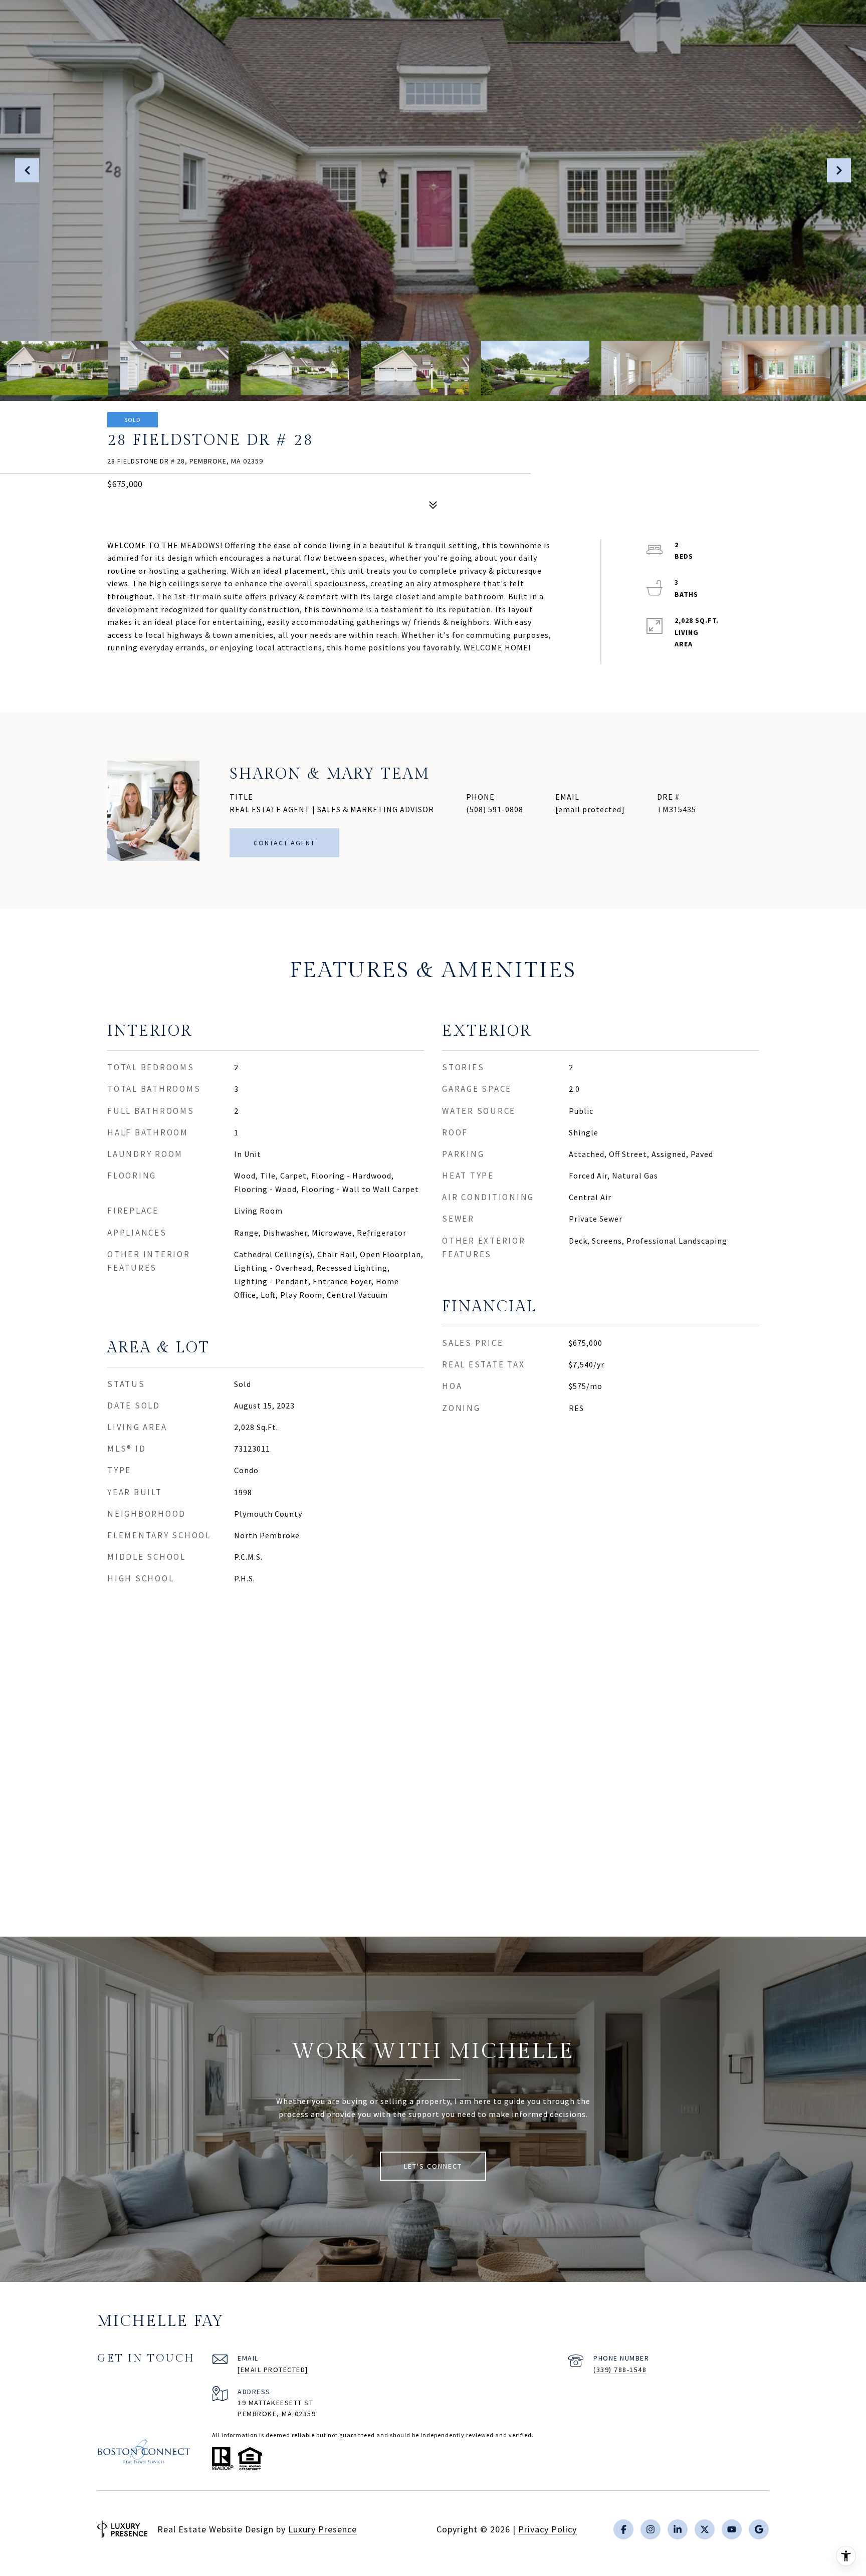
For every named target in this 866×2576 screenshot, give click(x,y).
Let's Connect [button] (433, 2166)
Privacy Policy (548, 2529)
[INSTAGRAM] (651, 2529)
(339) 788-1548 (620, 2370)
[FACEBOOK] (623, 2529)
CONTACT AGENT (284, 843)
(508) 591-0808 (495, 809)
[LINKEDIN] (678, 2529)
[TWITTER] (705, 2529)
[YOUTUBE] (732, 2529)
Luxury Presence (322, 2529)
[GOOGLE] (759, 2529)
